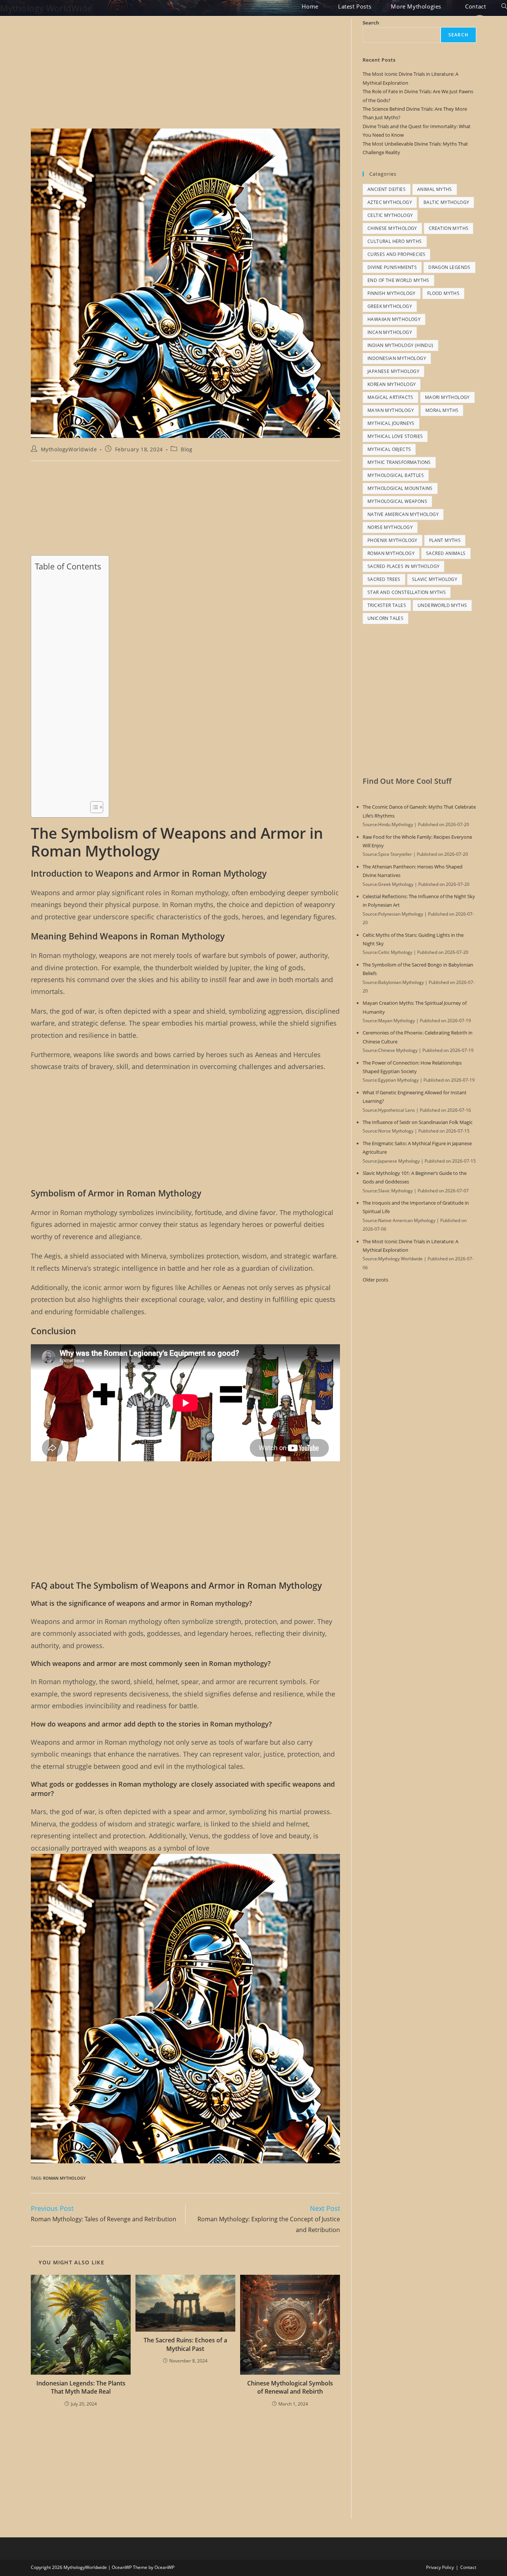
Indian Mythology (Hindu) (400, 345)
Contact (468, 2567)
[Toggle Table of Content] (93, 807)
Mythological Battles (396, 475)
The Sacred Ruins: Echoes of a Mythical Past (185, 2344)
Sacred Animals (446, 553)
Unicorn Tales (385, 618)
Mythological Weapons (397, 501)
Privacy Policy (440, 2567)
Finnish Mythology (392, 293)
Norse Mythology (390, 527)
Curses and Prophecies (396, 254)
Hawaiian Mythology (394, 319)
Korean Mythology (392, 384)
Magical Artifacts (390, 397)
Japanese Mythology (393, 371)
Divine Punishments (392, 267)
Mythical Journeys (391, 423)
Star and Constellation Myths (407, 592)
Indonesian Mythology (397, 358)
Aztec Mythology (390, 202)
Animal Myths (435, 189)
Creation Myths (449, 228)
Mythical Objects (389, 449)
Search (371, 23)
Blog (187, 449)
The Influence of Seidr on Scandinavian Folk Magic (418, 1122)
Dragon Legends (449, 267)
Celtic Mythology (390, 215)
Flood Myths (443, 293)
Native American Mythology (403, 514)
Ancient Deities (387, 189)
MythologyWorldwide (69, 449)
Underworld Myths (442, 605)
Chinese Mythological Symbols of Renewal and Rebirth (290, 2387)
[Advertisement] (185, 74)
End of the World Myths (398, 280)
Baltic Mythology (446, 202)
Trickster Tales (387, 605)
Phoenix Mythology (392, 540)
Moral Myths (442, 410)
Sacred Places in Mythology (403, 566)
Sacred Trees (384, 579)
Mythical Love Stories (395, 436)
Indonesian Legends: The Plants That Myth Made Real (81, 2387)
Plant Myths (445, 540)
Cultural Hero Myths (395, 241)
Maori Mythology (447, 397)
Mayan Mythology (391, 410)
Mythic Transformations (399, 462)
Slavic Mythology (435, 579)
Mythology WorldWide (46, 8)
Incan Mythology (390, 332)
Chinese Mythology (392, 228)
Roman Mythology (64, 2178)
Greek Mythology (390, 306)
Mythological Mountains (400, 488)
